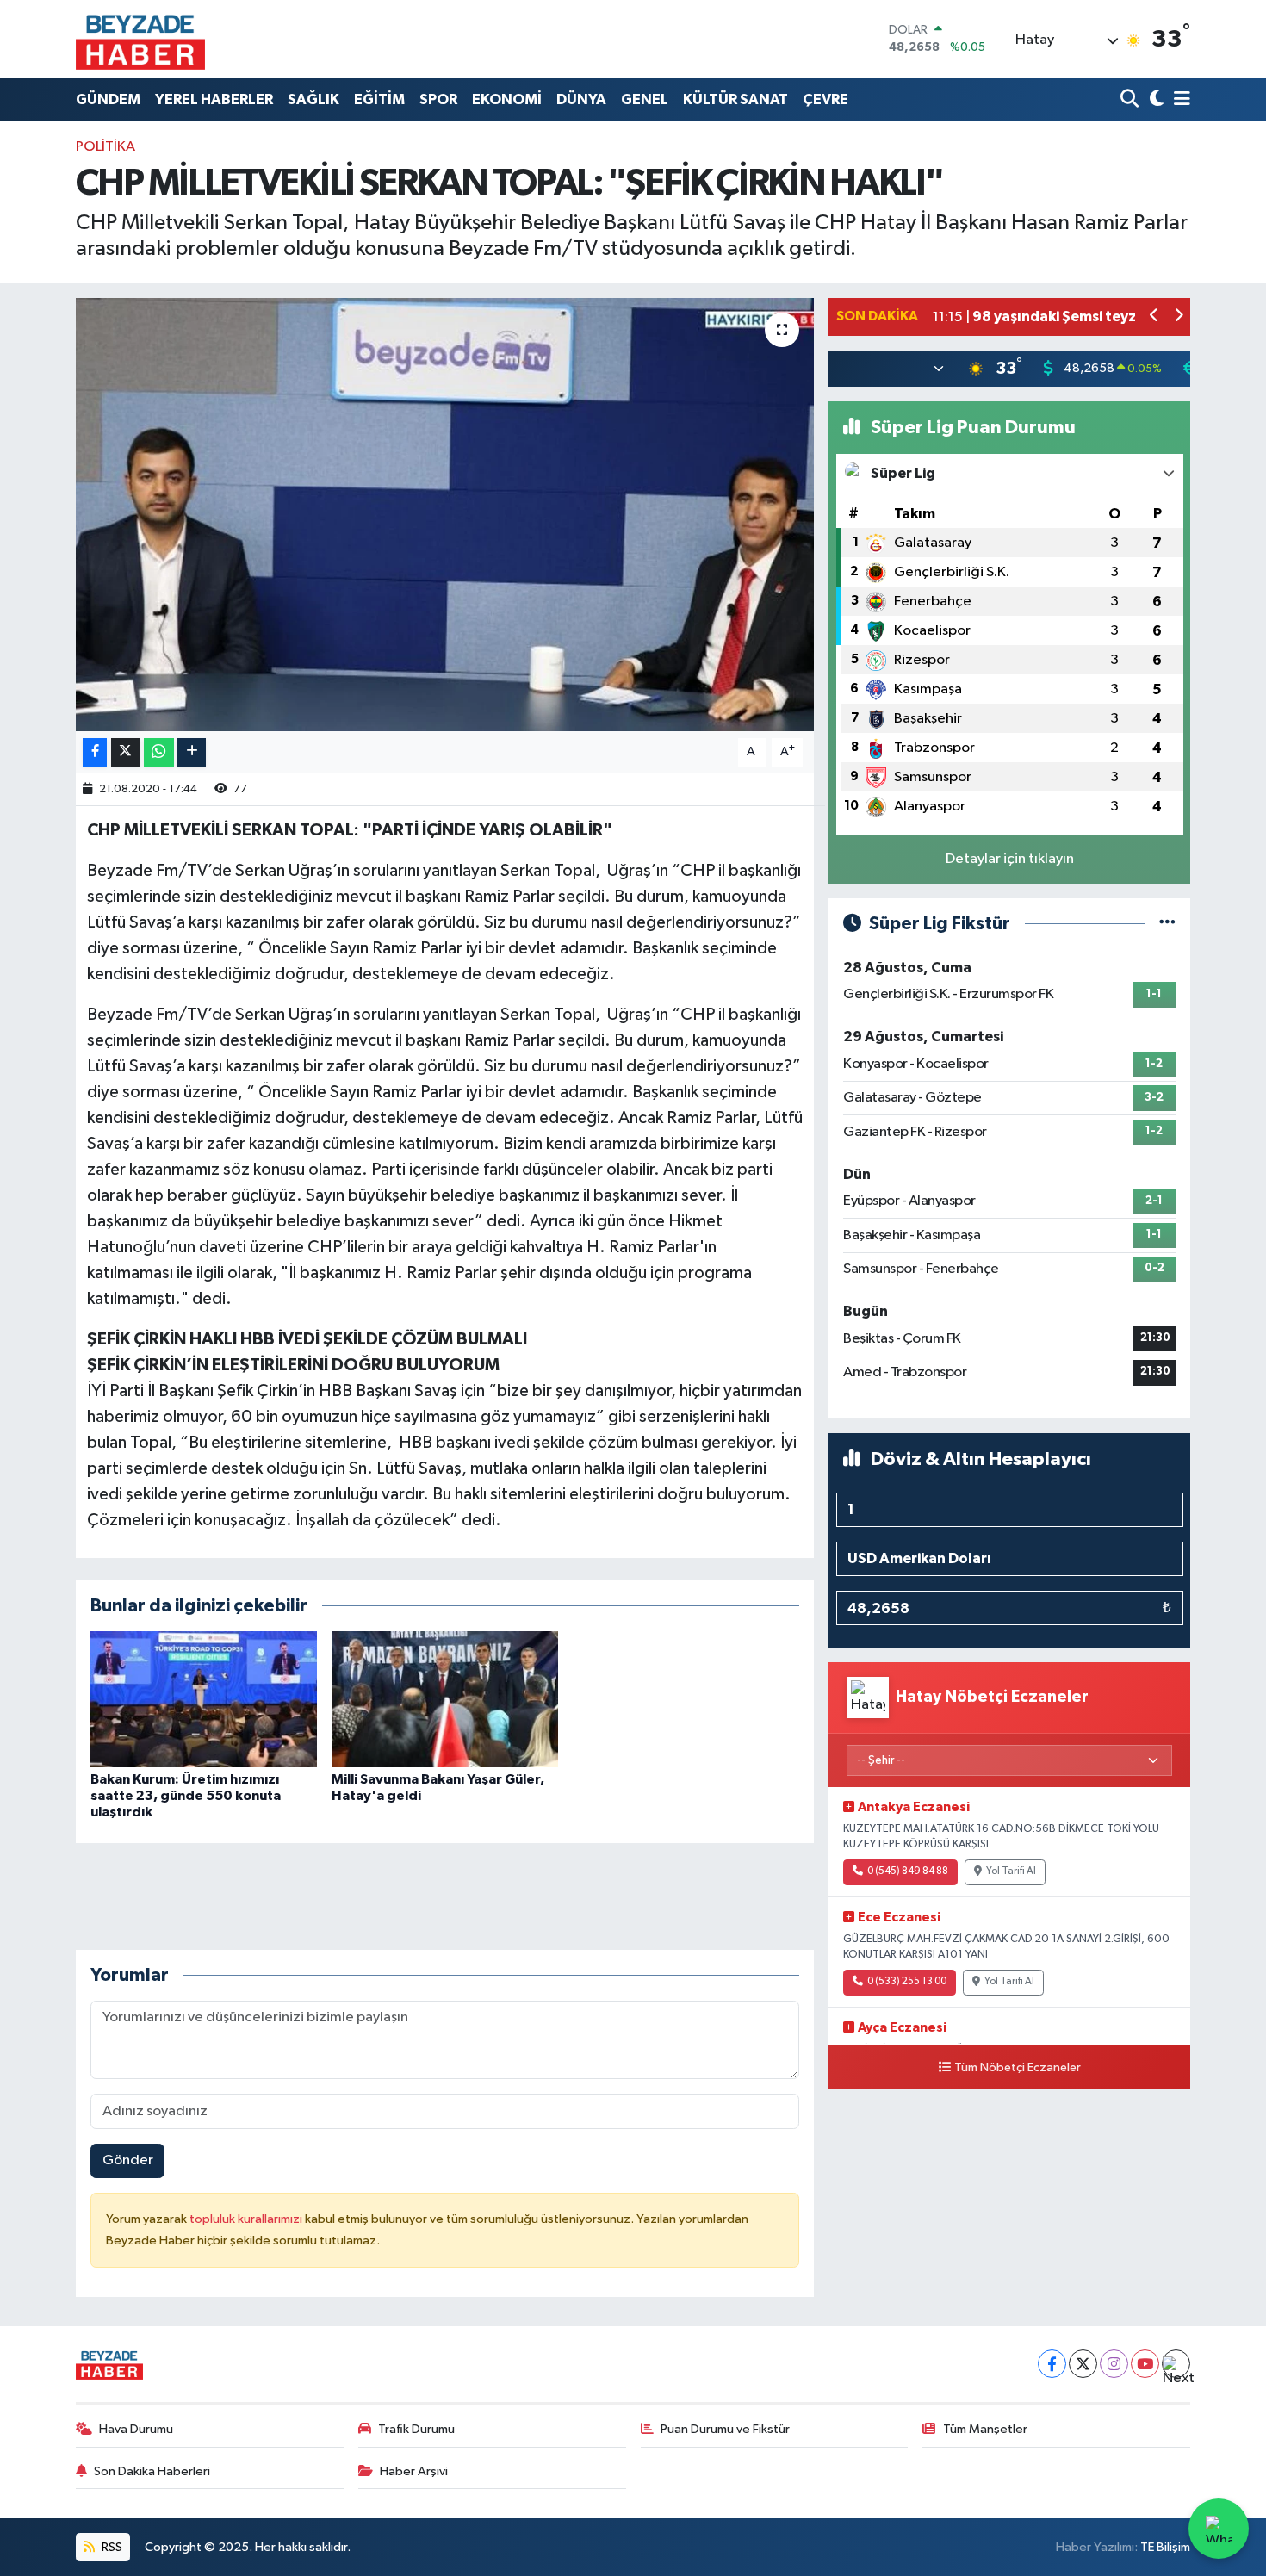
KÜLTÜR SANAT (735, 99)
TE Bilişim (1165, 2547)
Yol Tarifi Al (1011, 1871)
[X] (1083, 2364)
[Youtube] (1145, 2364)
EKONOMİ (507, 99)
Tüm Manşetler (985, 2429)
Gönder (128, 2160)
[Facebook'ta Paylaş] (95, 752)
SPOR (438, 99)
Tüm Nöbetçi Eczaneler (1018, 2068)
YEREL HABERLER (214, 99)
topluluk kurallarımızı (247, 2219)
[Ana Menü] (1179, 99)
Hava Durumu (136, 2429)
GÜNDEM (108, 99)
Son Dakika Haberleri (152, 2471)
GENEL (645, 99)
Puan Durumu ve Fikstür (725, 2429)
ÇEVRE (825, 99)
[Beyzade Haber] (140, 39)
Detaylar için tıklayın (1010, 859)
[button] (1154, 317)
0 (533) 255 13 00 (907, 1982)
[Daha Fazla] (192, 752)
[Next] (1176, 2364)
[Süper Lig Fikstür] (1167, 924)
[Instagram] (1114, 2364)
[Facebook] (1052, 2364)
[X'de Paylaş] (126, 752)
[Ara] (1131, 99)
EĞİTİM (379, 99)
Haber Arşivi (414, 2471)
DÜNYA (581, 99)
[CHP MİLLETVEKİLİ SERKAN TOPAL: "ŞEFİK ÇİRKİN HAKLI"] (445, 514)
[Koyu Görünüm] (1154, 99)
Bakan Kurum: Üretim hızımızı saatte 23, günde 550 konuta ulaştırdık (186, 1796)
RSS (111, 2547)
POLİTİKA (105, 147)
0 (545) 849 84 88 (908, 1871)
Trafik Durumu (416, 2429)
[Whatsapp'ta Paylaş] (159, 752)
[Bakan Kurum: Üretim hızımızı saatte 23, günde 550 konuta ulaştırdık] (204, 1699)
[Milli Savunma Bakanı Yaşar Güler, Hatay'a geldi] (445, 1699)
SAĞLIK (313, 99)
